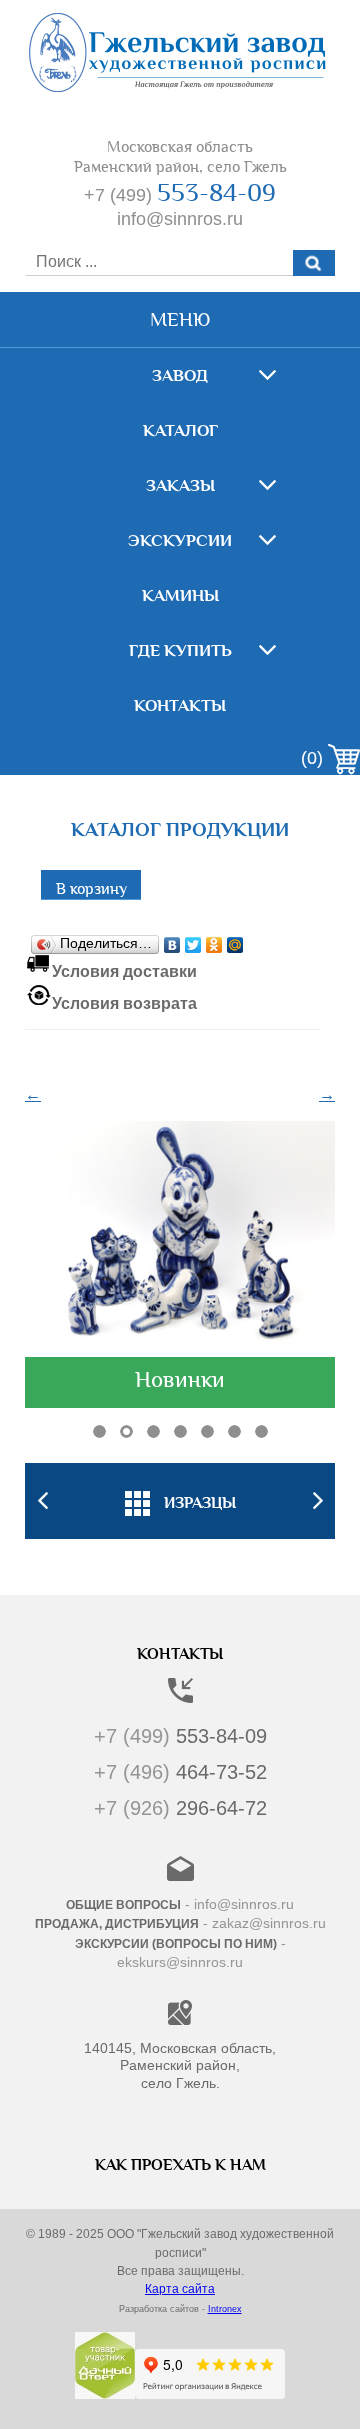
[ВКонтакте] (172, 940)
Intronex (225, 2309)
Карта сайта (180, 2289)
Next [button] (317, 1501)
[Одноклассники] (214, 940)
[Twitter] (193, 940)
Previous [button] (42, 1501)
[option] (180, 1501)
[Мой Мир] (235, 940)
